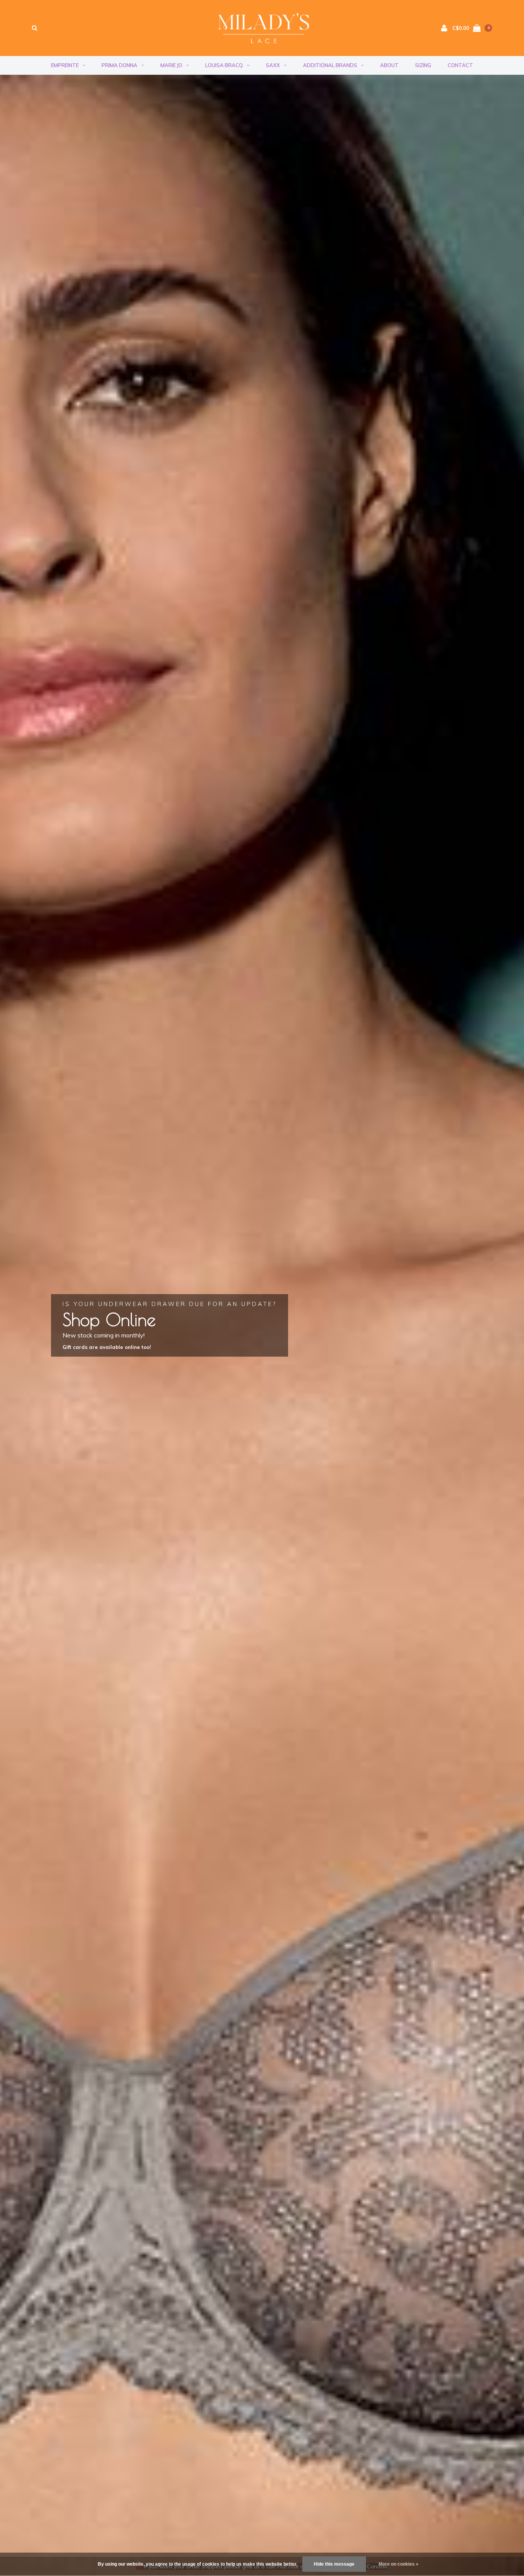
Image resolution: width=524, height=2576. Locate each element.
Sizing (423, 65)
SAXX (273, 65)
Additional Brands (330, 65)
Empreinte (65, 65)
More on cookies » (399, 2564)
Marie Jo (171, 65)
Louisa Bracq (224, 65)
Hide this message (334, 2564)
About (389, 65)
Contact (460, 65)
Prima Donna (119, 65)
